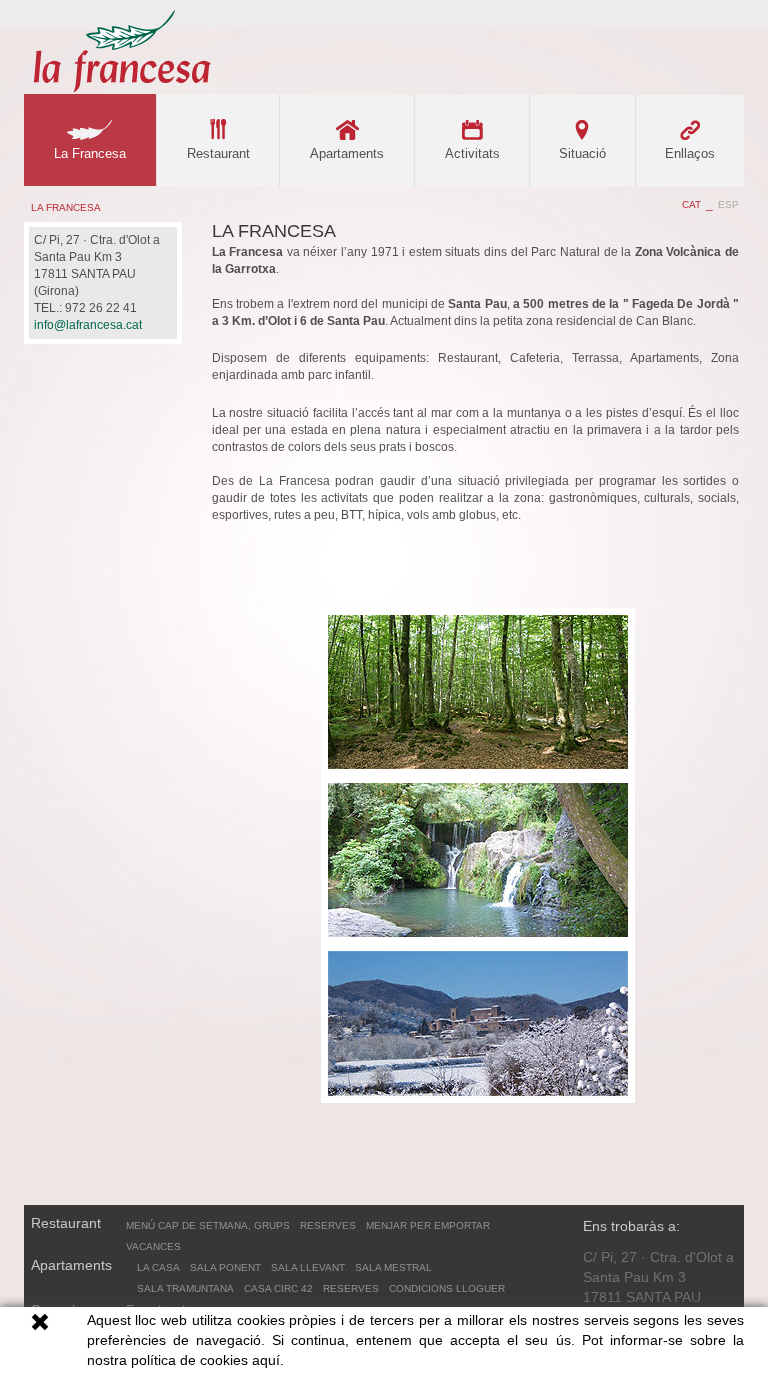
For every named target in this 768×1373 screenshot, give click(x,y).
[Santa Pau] (478, 1023)
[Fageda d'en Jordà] (478, 692)
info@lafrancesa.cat (88, 325)
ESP (728, 204)
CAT (691, 204)
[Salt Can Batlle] (478, 860)
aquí (266, 1360)
